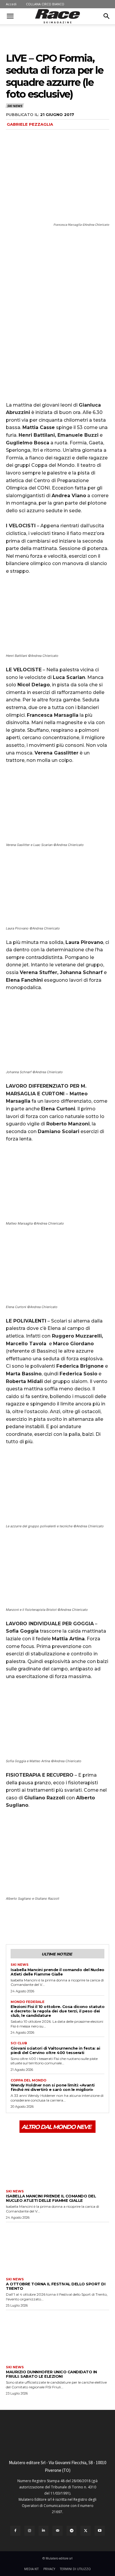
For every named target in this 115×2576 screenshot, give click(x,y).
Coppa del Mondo (28, 2080)
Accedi (11, 4)
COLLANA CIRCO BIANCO (45, 4)
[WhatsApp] (52, 1922)
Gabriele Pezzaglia (30, 124)
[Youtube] (100, 2531)
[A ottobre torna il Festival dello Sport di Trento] (57, 2248)
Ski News (14, 106)
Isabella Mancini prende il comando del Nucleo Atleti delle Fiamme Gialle (57, 1972)
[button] (10, 16)
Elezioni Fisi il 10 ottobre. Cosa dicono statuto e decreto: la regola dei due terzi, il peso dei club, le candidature (57, 2011)
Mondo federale (28, 2002)
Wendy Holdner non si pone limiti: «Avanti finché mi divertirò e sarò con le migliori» (53, 2087)
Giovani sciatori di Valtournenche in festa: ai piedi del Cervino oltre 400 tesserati (55, 2050)
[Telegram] (72, 2531)
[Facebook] (12, 1922)
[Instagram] (29, 2531)
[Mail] (57, 2531)
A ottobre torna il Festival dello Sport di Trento (56, 2286)
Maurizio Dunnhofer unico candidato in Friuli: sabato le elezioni (51, 2374)
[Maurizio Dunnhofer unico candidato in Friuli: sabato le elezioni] (57, 2336)
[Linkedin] (44, 2531)
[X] (25, 1922)
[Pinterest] (39, 1922)
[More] (66, 1922)
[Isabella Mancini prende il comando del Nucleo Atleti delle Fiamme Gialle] (57, 2161)
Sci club (19, 2043)
